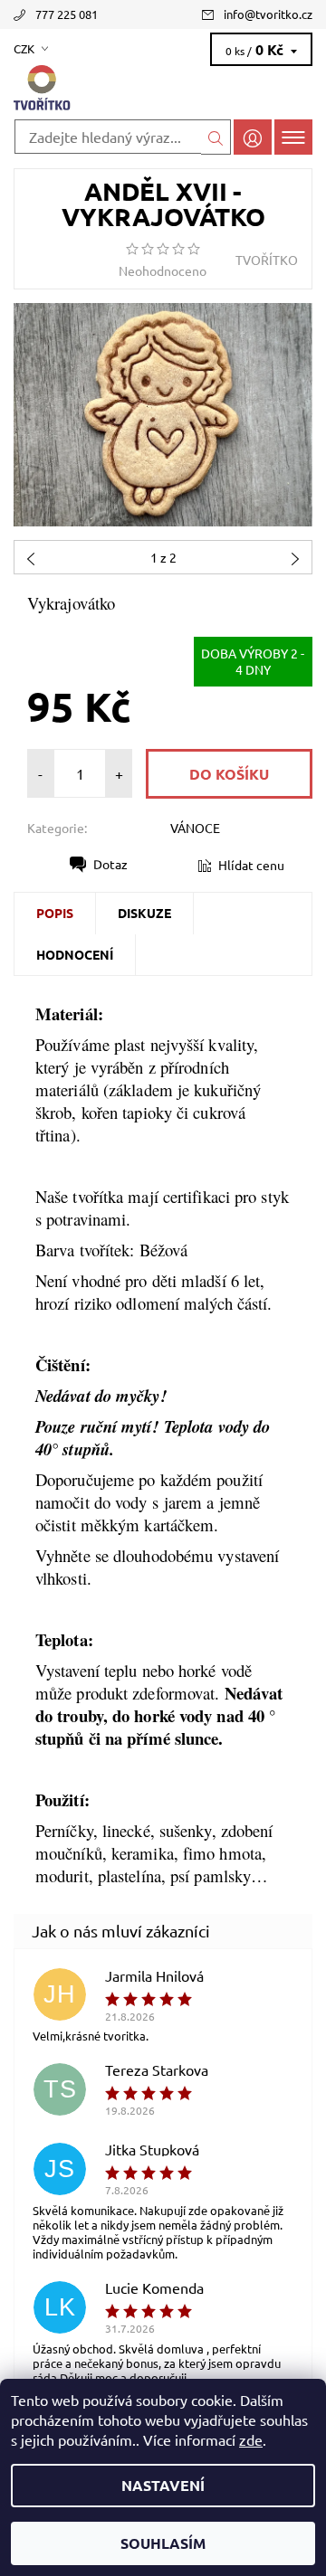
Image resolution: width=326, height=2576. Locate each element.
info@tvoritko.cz (268, 14)
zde (251, 2439)
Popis (55, 913)
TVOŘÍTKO (267, 260)
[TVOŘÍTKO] (163, 89)
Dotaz (110, 864)
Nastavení (163, 2485)
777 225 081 (67, 14)
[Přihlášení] (253, 137)
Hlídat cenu (251, 865)
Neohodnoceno (163, 270)
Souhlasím (163, 2543)
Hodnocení (75, 954)
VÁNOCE (195, 828)
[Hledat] (216, 137)
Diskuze (144, 913)
